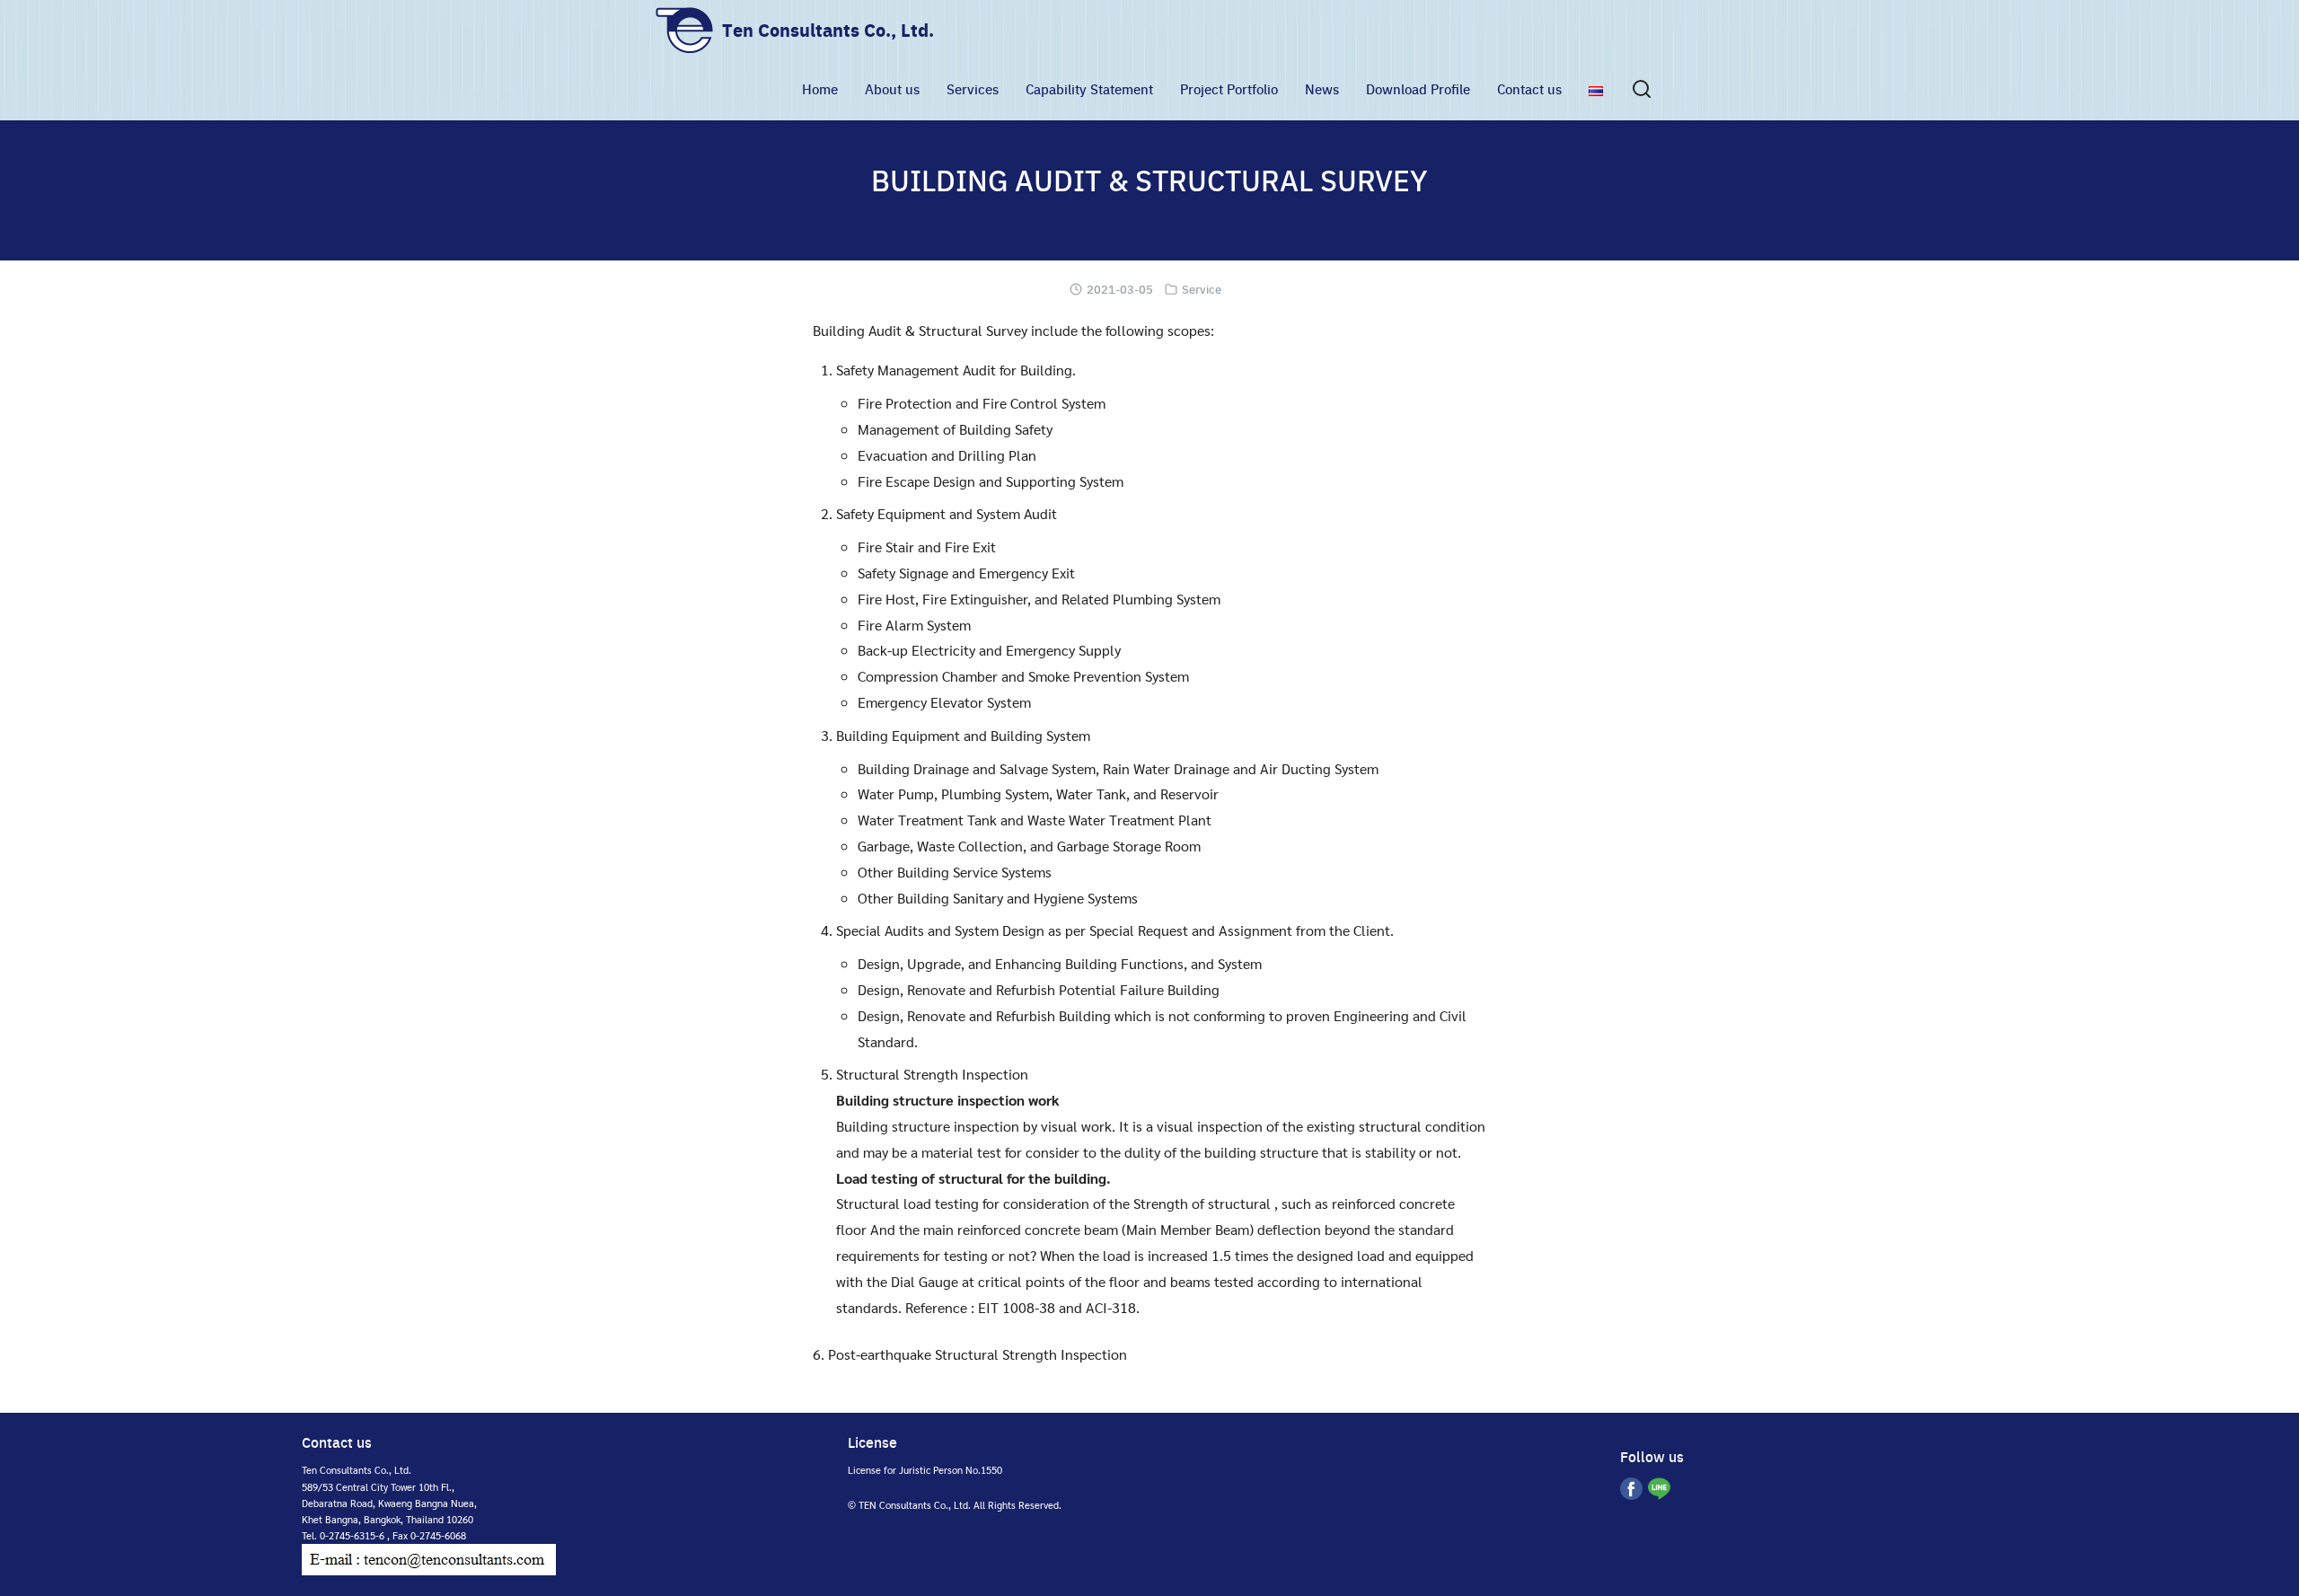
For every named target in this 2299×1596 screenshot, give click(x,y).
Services (973, 89)
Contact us (1529, 89)
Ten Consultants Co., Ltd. (828, 30)
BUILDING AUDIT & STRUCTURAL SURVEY (1149, 180)
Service (1202, 289)
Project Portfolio (1229, 89)
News (1322, 89)
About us (892, 89)
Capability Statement (1089, 89)
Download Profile (1418, 89)
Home (820, 89)
